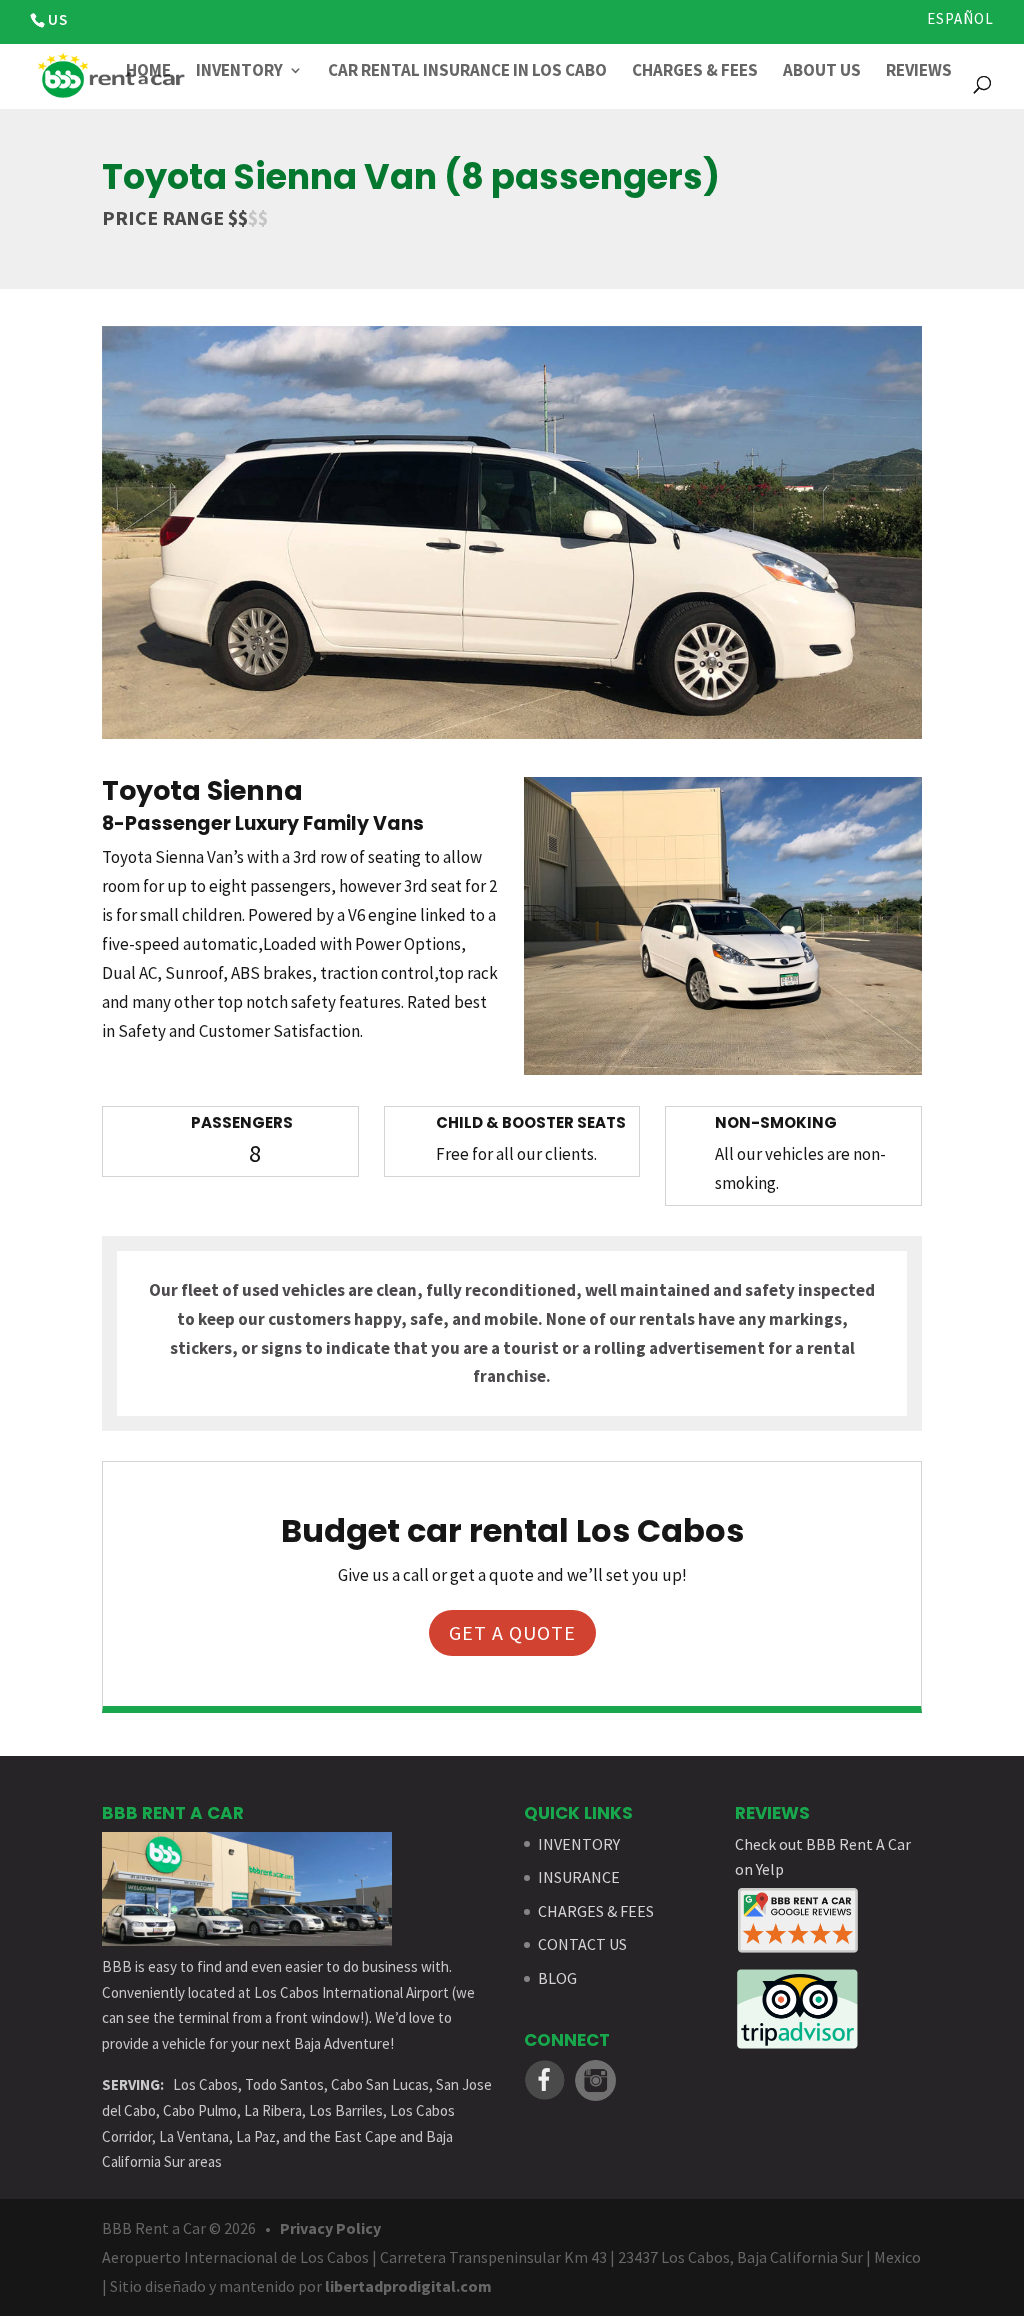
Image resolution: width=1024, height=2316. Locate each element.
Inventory (239, 72)
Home (148, 72)
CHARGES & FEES (596, 1911)
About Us (822, 72)
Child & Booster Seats (531, 1122)
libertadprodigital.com (408, 2286)
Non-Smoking (776, 1122)
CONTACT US (582, 1944)
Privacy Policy (330, 2228)
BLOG (557, 1978)
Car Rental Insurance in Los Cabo (467, 72)
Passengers (242, 1122)
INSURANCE (579, 1877)
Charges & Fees (695, 72)
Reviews (919, 72)
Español (960, 19)
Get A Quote (512, 1632)
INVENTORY (579, 1844)
